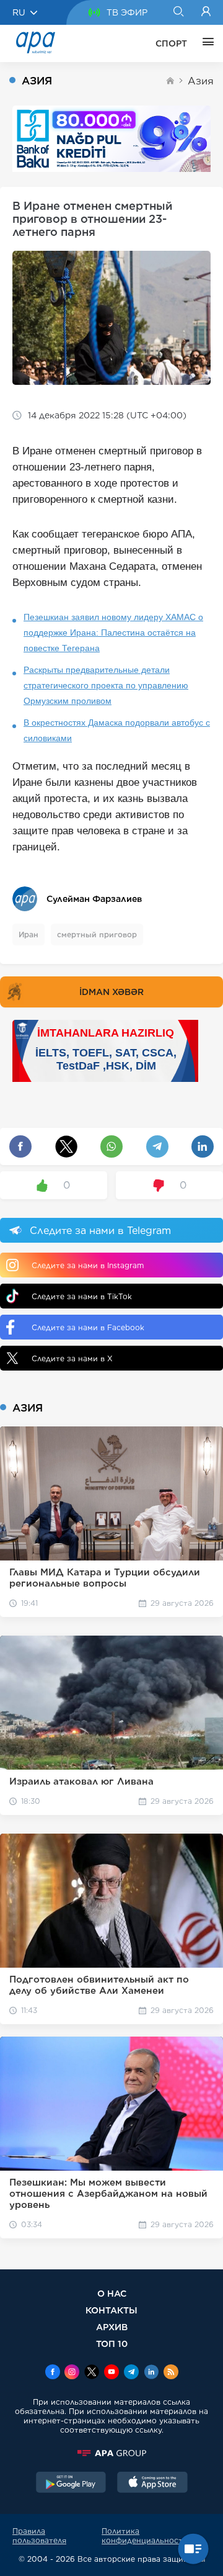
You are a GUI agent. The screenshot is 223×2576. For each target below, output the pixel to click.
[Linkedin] (151, 2373)
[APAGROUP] (111, 2453)
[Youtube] (111, 2373)
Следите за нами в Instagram (88, 1265)
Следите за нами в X (72, 1358)
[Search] (178, 12)
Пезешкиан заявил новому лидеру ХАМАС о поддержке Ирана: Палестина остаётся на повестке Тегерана (113, 633)
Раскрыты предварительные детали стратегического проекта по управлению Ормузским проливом (106, 685)
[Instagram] (72, 2373)
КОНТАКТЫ (111, 2310)
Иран (28, 934)
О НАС (112, 2293)
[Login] (206, 12)
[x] (92, 2373)
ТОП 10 (112, 2344)
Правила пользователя (39, 2536)
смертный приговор (97, 934)
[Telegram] (131, 2373)
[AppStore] (152, 2484)
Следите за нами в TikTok (82, 1296)
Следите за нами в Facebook (88, 1327)
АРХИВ (112, 2327)
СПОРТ (171, 43)
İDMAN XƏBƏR (111, 992)
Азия (201, 81)
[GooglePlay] (71, 2484)
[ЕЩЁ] (205, 43)
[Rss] (171, 2373)
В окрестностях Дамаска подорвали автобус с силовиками (117, 730)
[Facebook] (53, 2373)
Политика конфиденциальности (145, 2536)
